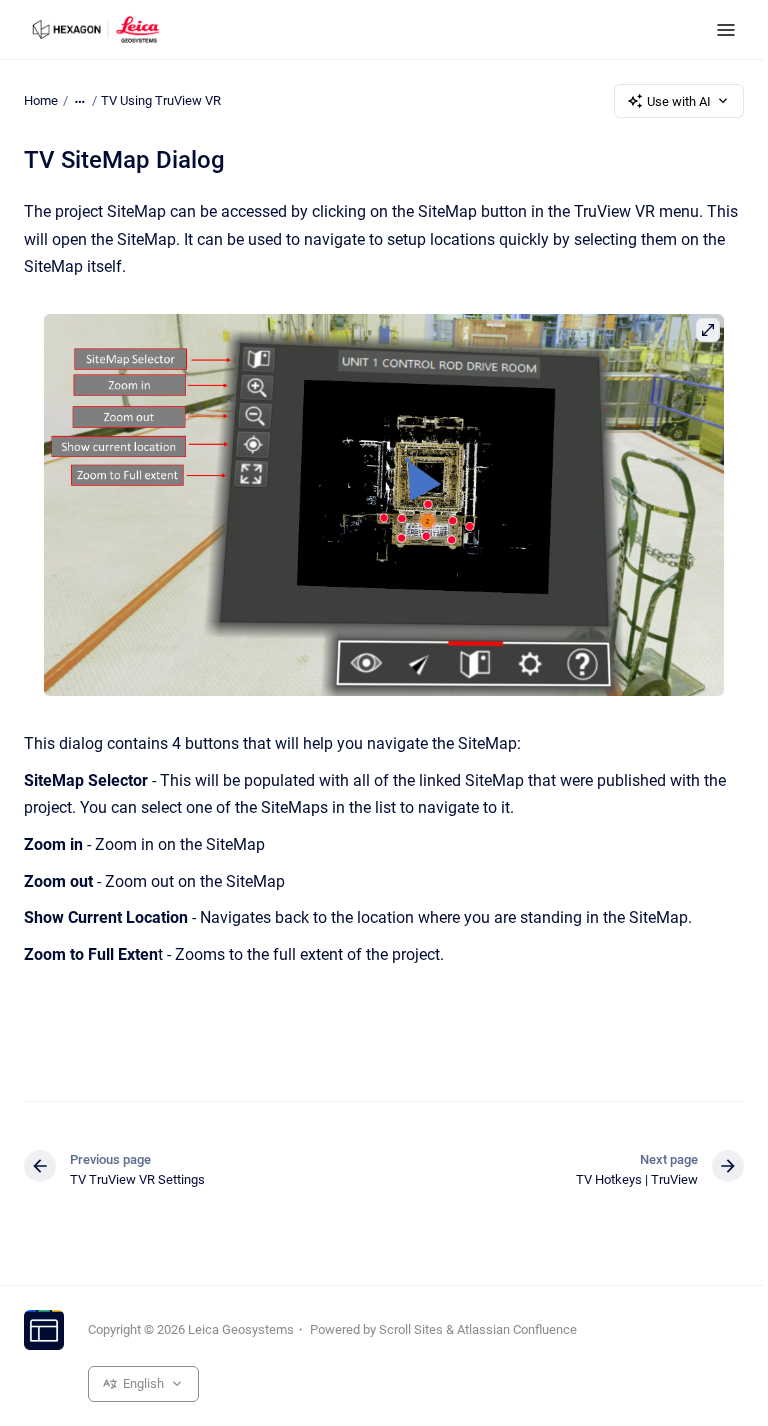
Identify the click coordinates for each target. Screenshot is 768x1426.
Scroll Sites (411, 1329)
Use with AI (679, 101)
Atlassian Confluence (517, 1329)
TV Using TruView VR (161, 100)
